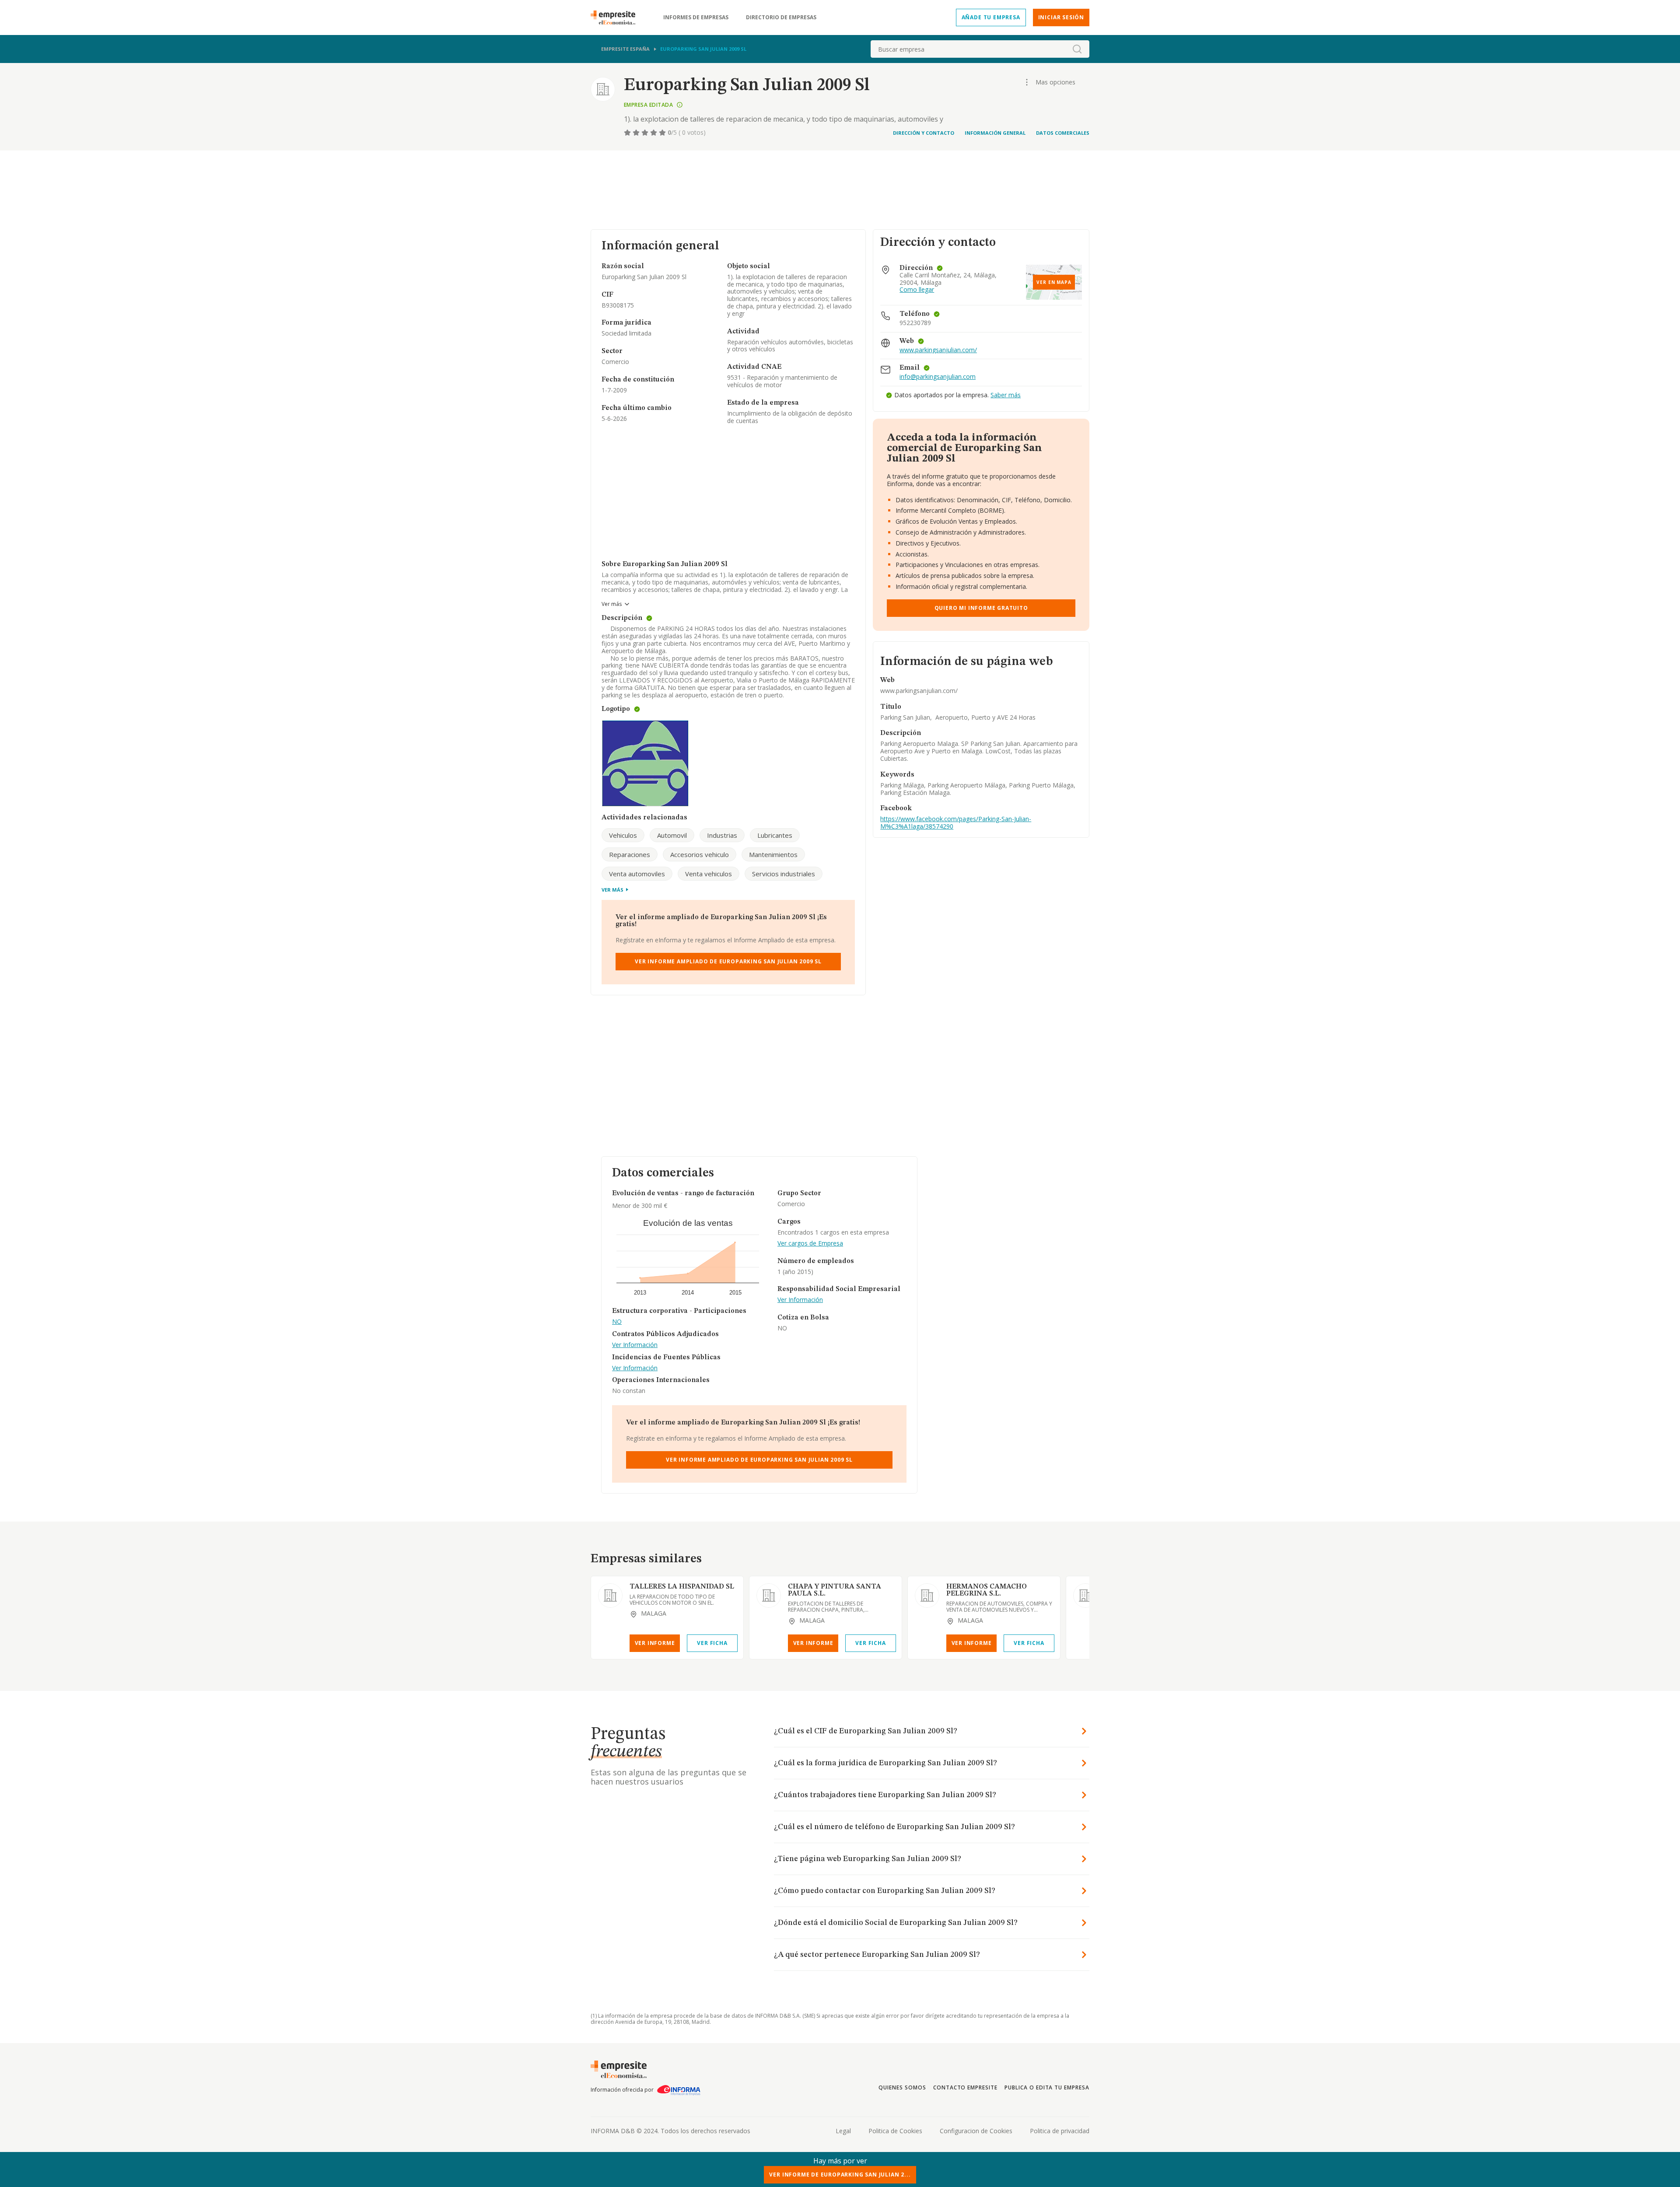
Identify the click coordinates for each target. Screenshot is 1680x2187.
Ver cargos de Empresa (810, 1244)
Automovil (672, 835)
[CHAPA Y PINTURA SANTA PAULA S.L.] (769, 1596)
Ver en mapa (1054, 282)
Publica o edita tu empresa (1047, 2087)
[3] (646, 133)
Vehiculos (623, 835)
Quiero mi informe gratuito (981, 608)
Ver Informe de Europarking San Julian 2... (840, 2175)
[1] (628, 133)
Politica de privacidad (1060, 2131)
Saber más (1006, 395)
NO (617, 1322)
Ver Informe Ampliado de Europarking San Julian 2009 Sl (728, 961)
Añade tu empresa (991, 17)
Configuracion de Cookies (976, 2131)
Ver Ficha (712, 1643)
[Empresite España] (616, 17)
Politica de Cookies (895, 2131)
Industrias (722, 835)
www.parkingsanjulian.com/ (938, 350)
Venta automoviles (637, 874)
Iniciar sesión (1061, 17)
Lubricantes (775, 835)
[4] (654, 133)
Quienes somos (902, 2087)
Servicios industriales (784, 874)
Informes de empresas (696, 17)
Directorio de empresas (781, 17)
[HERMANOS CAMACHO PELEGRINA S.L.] (927, 1596)
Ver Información (635, 1345)
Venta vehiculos (709, 874)
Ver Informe (655, 1643)
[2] (637, 133)
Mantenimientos (773, 854)
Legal (843, 2131)
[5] (663, 133)
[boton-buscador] (1077, 49)
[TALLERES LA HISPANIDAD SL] (610, 1596)
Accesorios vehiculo (700, 854)
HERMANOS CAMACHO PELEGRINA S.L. (987, 1590)
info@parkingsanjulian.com (938, 377)
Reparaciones (630, 854)
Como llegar (917, 290)
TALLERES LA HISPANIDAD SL (682, 1587)
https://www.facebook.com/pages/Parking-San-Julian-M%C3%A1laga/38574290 (956, 822)
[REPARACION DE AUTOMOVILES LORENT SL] (1085, 1596)
